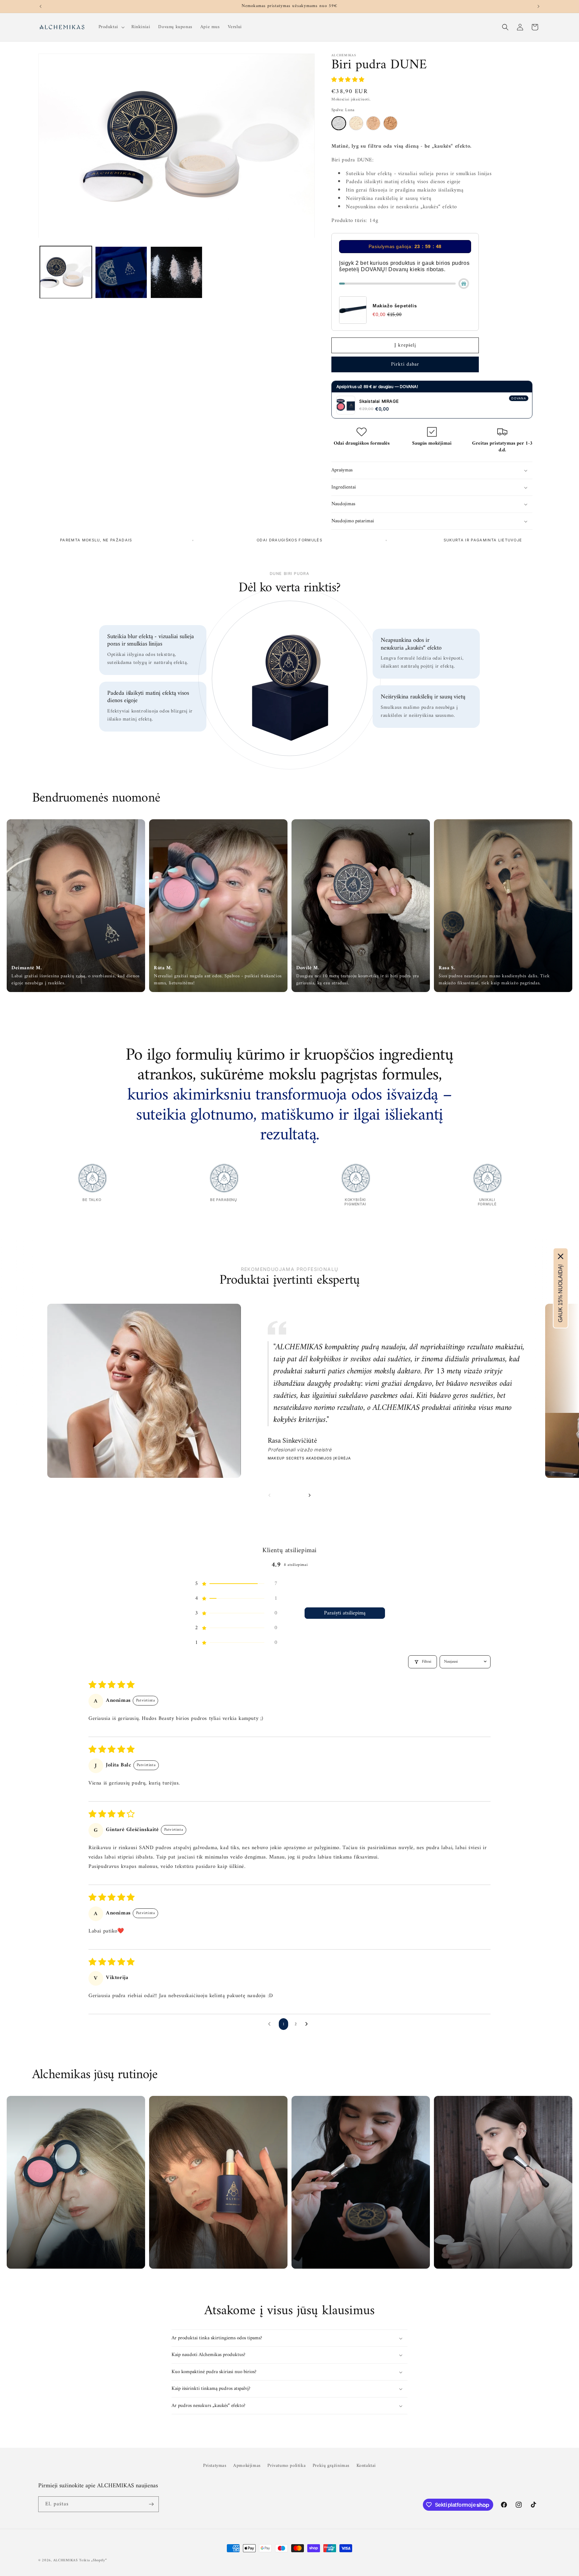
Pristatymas (215, 2466)
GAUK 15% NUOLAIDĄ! (560, 1294)
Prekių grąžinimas (331, 2466)
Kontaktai (366, 2466)
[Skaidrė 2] (295, 1495)
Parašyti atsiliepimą (345, 1613)
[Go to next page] (308, 2024)
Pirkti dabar (405, 364)
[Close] (561, 1257)
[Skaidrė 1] (287, 1496)
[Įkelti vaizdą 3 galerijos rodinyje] (176, 272)
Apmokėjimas (247, 2466)
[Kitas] (310, 1495)
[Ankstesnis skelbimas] (41, 6)
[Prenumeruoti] (151, 2504)
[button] (111, 27)
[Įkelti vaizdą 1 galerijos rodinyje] (66, 272)
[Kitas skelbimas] (538, 6)
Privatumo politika (286, 2466)
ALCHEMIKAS (66, 2560)
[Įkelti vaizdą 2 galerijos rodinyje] (121, 272)
